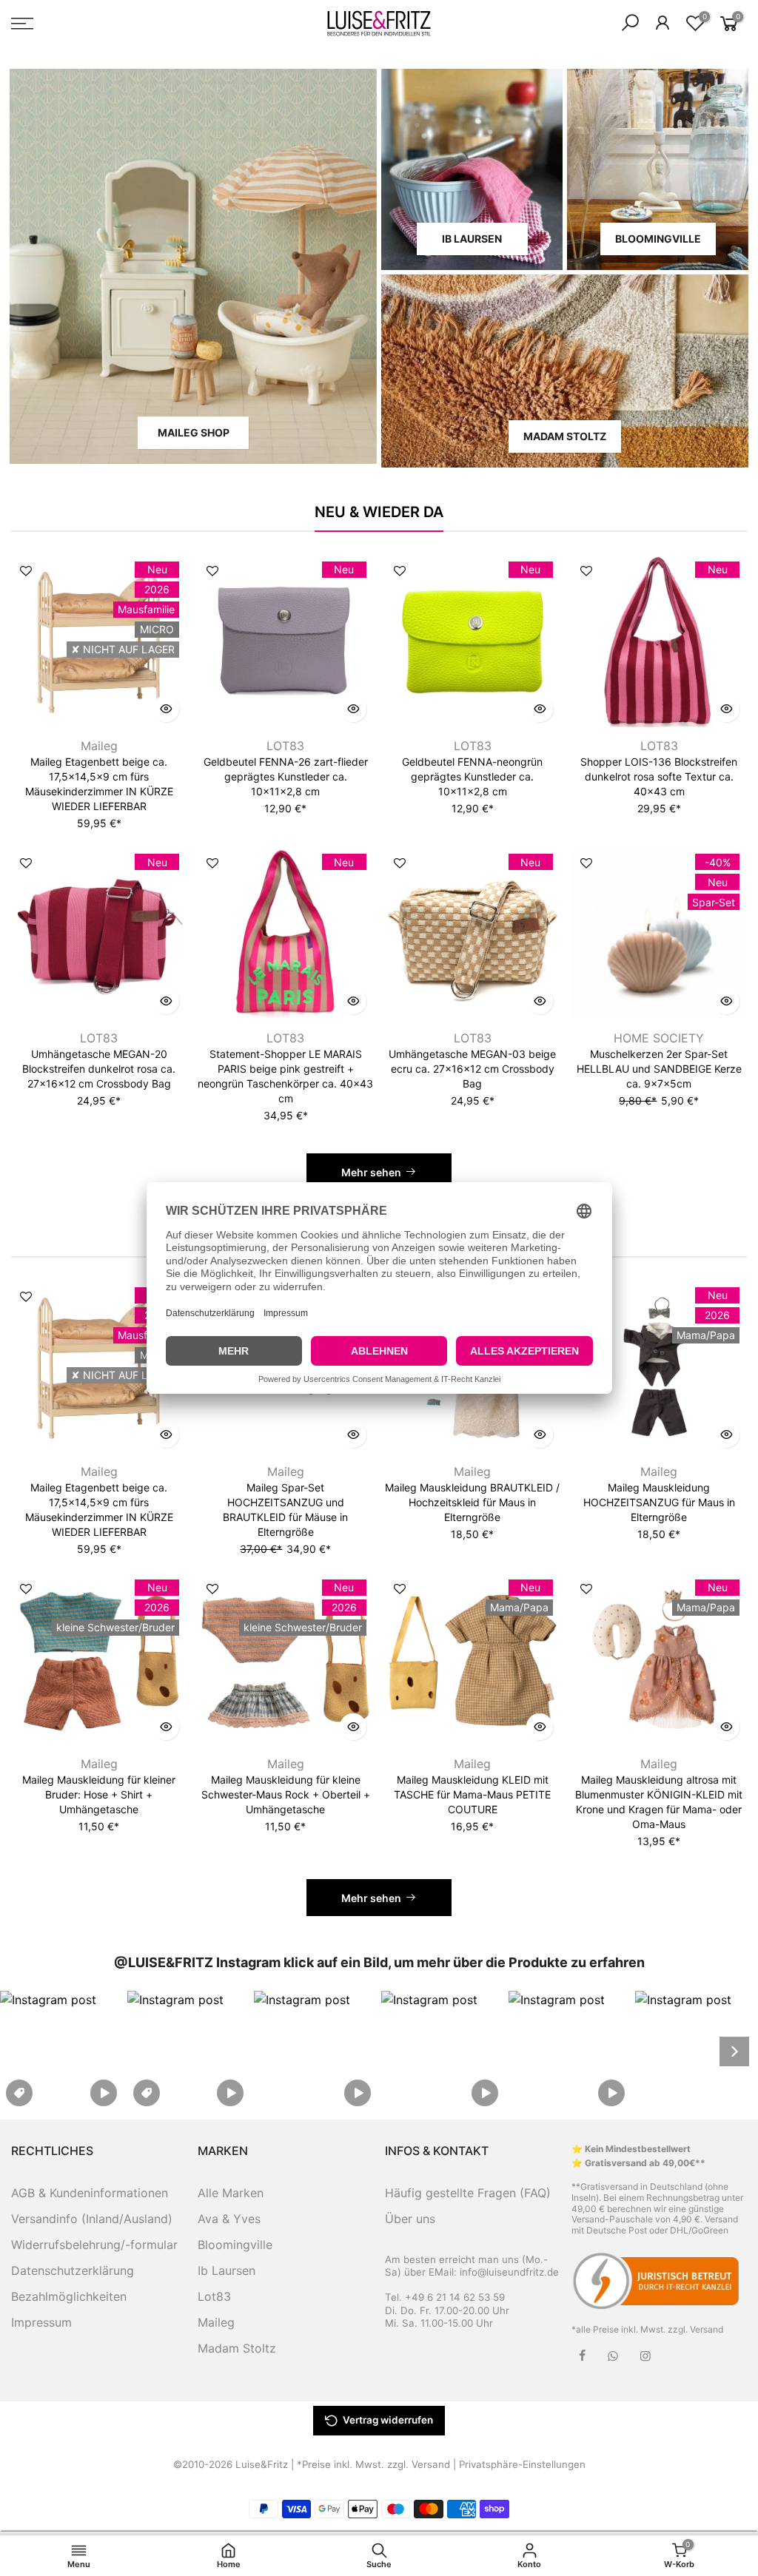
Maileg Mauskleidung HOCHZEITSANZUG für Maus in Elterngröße (659, 1502)
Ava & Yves (229, 2219)
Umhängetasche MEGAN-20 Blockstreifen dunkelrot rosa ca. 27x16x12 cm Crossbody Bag (99, 1069)
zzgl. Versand (695, 2329)
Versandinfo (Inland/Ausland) (92, 2219)
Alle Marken (231, 2193)
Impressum (41, 2322)
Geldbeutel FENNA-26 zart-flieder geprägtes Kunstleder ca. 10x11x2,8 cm (286, 776)
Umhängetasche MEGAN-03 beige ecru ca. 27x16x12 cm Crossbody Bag (472, 1069)
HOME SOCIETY (659, 1038)
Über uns (410, 2219)
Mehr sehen (371, 1172)
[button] (61, 2051)
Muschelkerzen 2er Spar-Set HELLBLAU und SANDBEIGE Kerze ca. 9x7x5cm (659, 1069)
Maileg (99, 746)
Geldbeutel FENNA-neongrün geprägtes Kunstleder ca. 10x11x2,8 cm (472, 776)
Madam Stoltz (237, 2348)
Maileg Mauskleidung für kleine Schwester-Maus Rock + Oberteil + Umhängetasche (286, 1794)
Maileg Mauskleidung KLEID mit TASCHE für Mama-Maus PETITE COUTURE (472, 1794)
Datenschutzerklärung (73, 2270)
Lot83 (214, 2296)
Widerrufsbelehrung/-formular (94, 2245)
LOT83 (285, 746)
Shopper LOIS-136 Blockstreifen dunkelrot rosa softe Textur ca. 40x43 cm (659, 776)
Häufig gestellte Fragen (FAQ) (468, 2193)
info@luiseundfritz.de (509, 2272)
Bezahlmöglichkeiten (69, 2296)
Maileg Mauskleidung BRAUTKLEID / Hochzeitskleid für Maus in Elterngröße (472, 1502)
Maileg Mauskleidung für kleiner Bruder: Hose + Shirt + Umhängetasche (99, 1794)
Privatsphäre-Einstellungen (522, 2464)
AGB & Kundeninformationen (90, 2193)
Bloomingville (235, 2245)
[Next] (734, 2051)
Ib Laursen (227, 2270)
